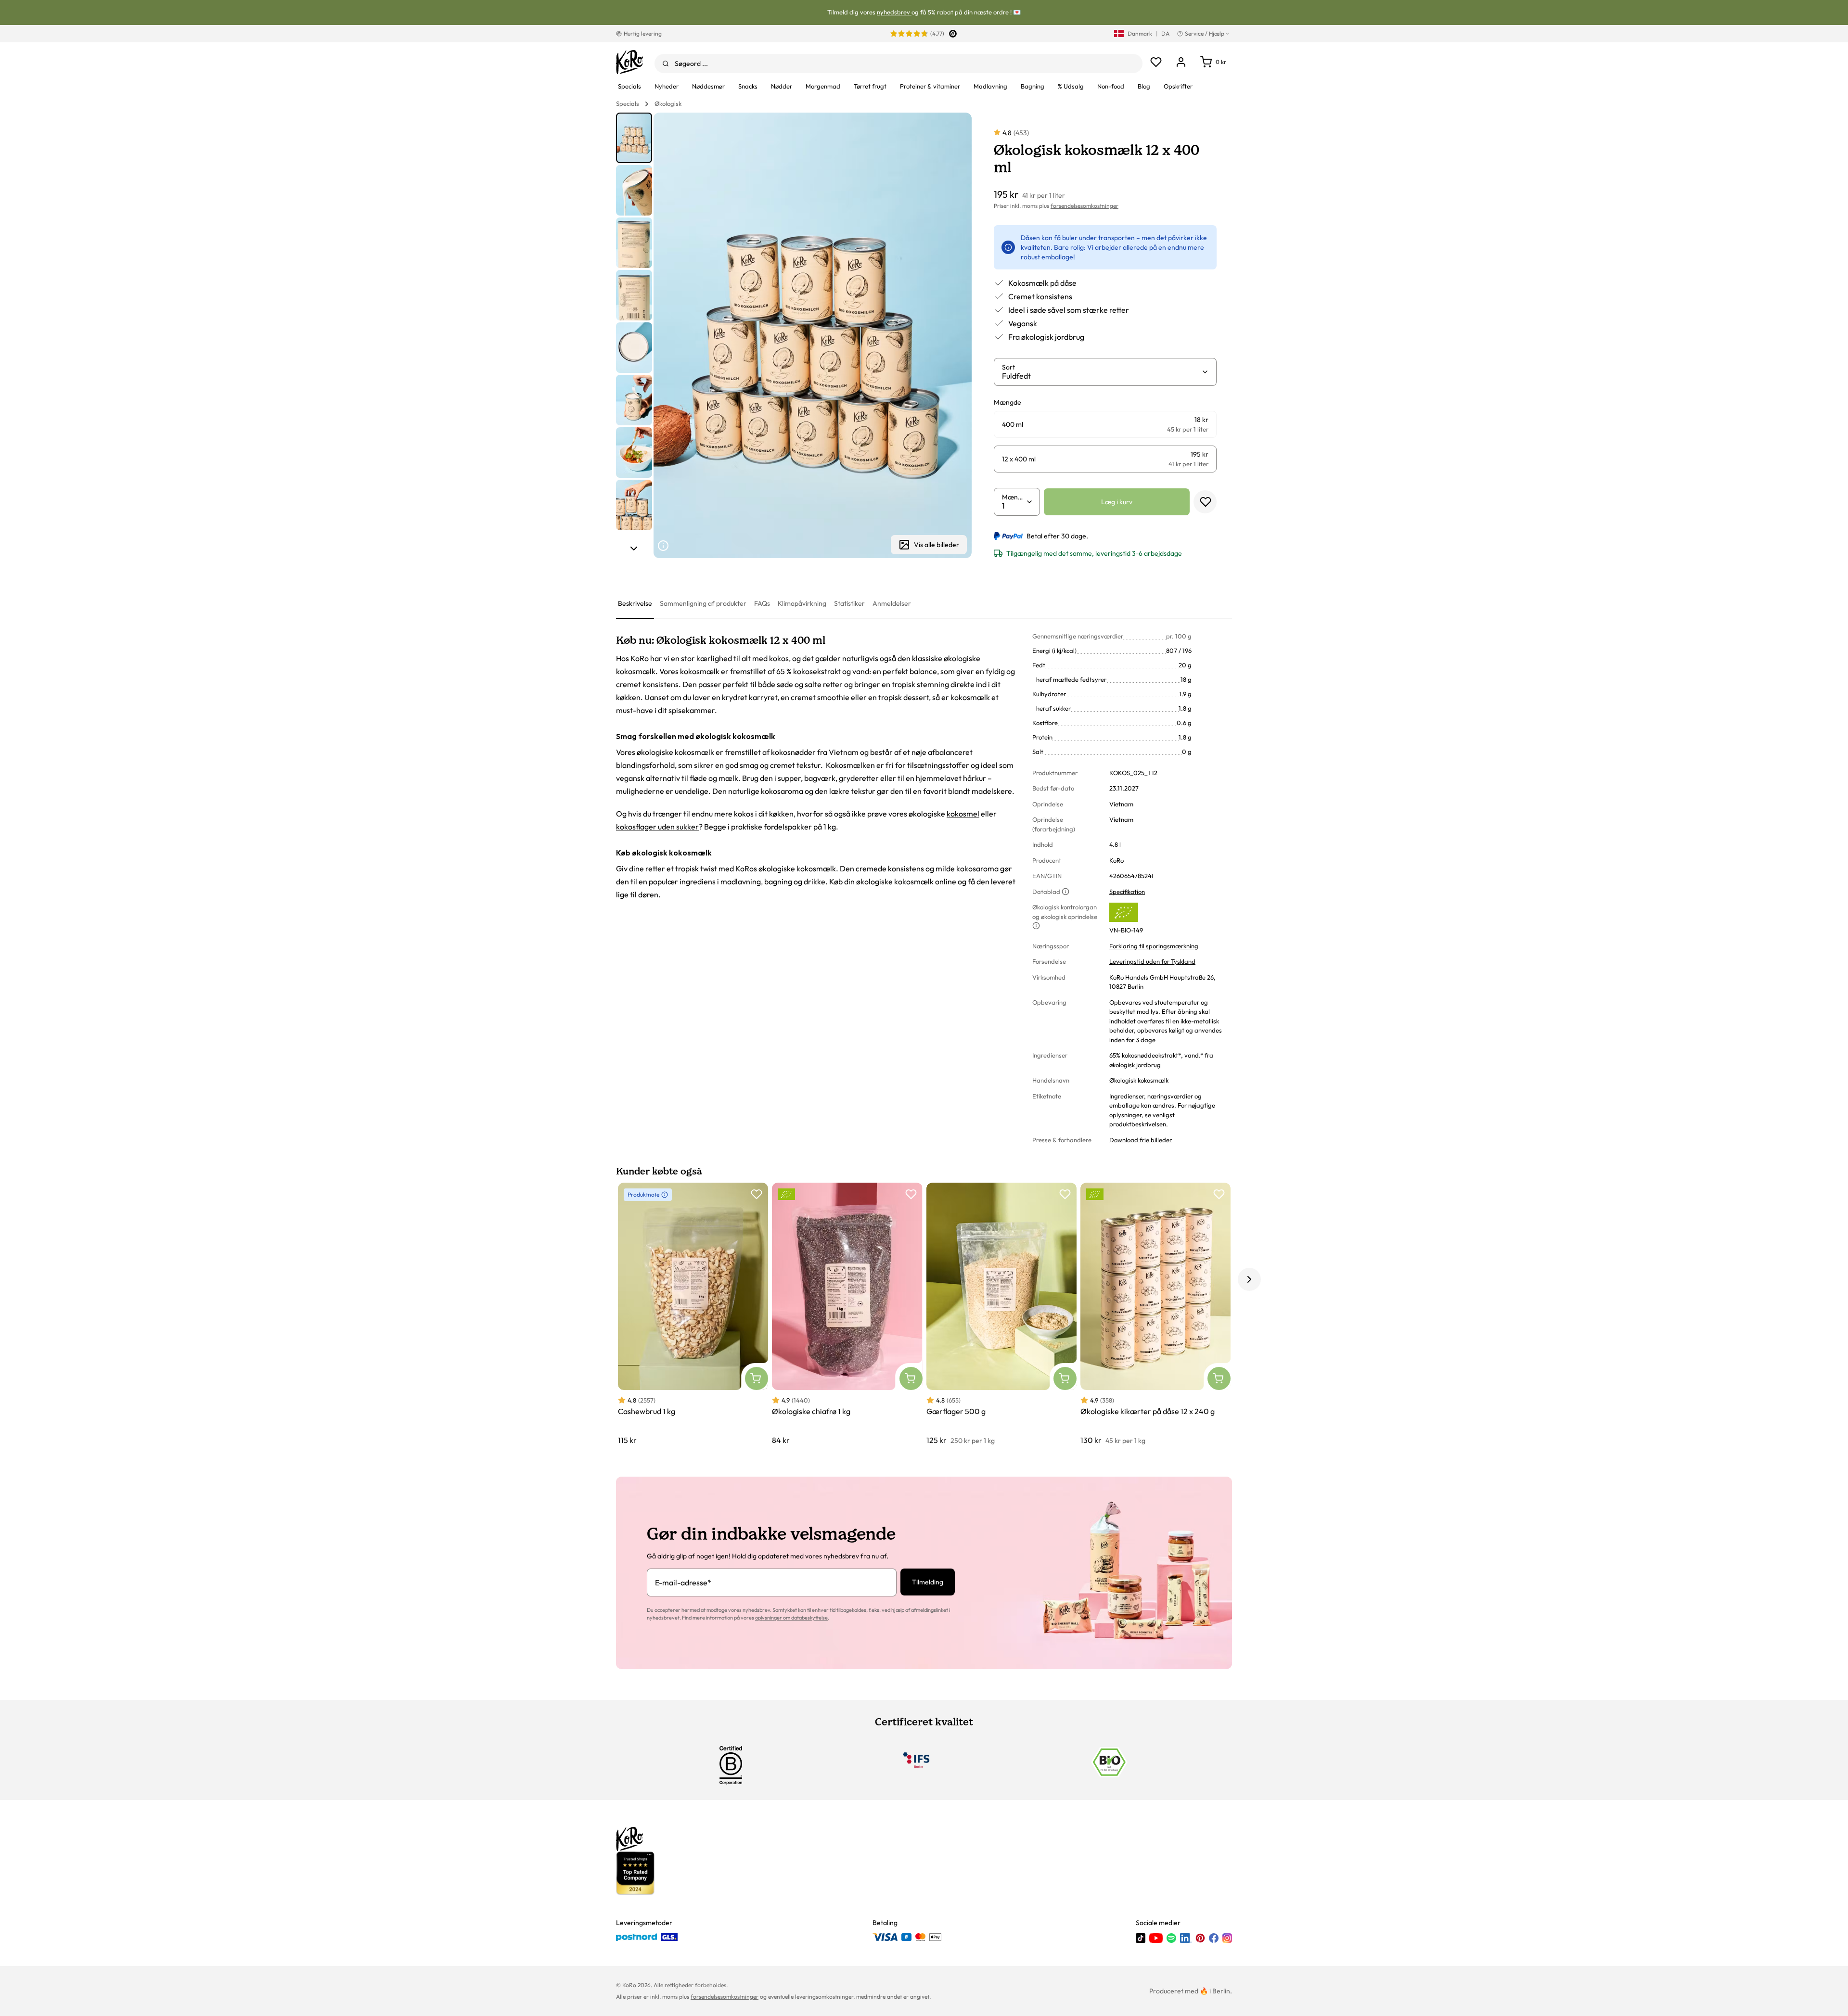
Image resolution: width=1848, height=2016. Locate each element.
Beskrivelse (635, 603)
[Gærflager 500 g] (1001, 1314)
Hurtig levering (643, 33)
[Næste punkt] (634, 549)
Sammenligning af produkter (703, 603)
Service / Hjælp (1205, 33)
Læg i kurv (1117, 502)
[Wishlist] (1156, 62)
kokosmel (963, 814)
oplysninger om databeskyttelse (791, 1618)
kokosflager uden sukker (657, 827)
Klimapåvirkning (802, 603)
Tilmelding (928, 1582)
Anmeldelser (892, 603)
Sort (1008, 367)
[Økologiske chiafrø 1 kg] (847, 1314)
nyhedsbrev (894, 12)
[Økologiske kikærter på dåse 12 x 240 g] (1155, 1314)
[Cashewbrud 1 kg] (693, 1314)
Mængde (1014, 497)
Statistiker (849, 603)
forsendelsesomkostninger (1084, 206)
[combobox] (898, 64)
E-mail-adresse (683, 1582)
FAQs (762, 603)
